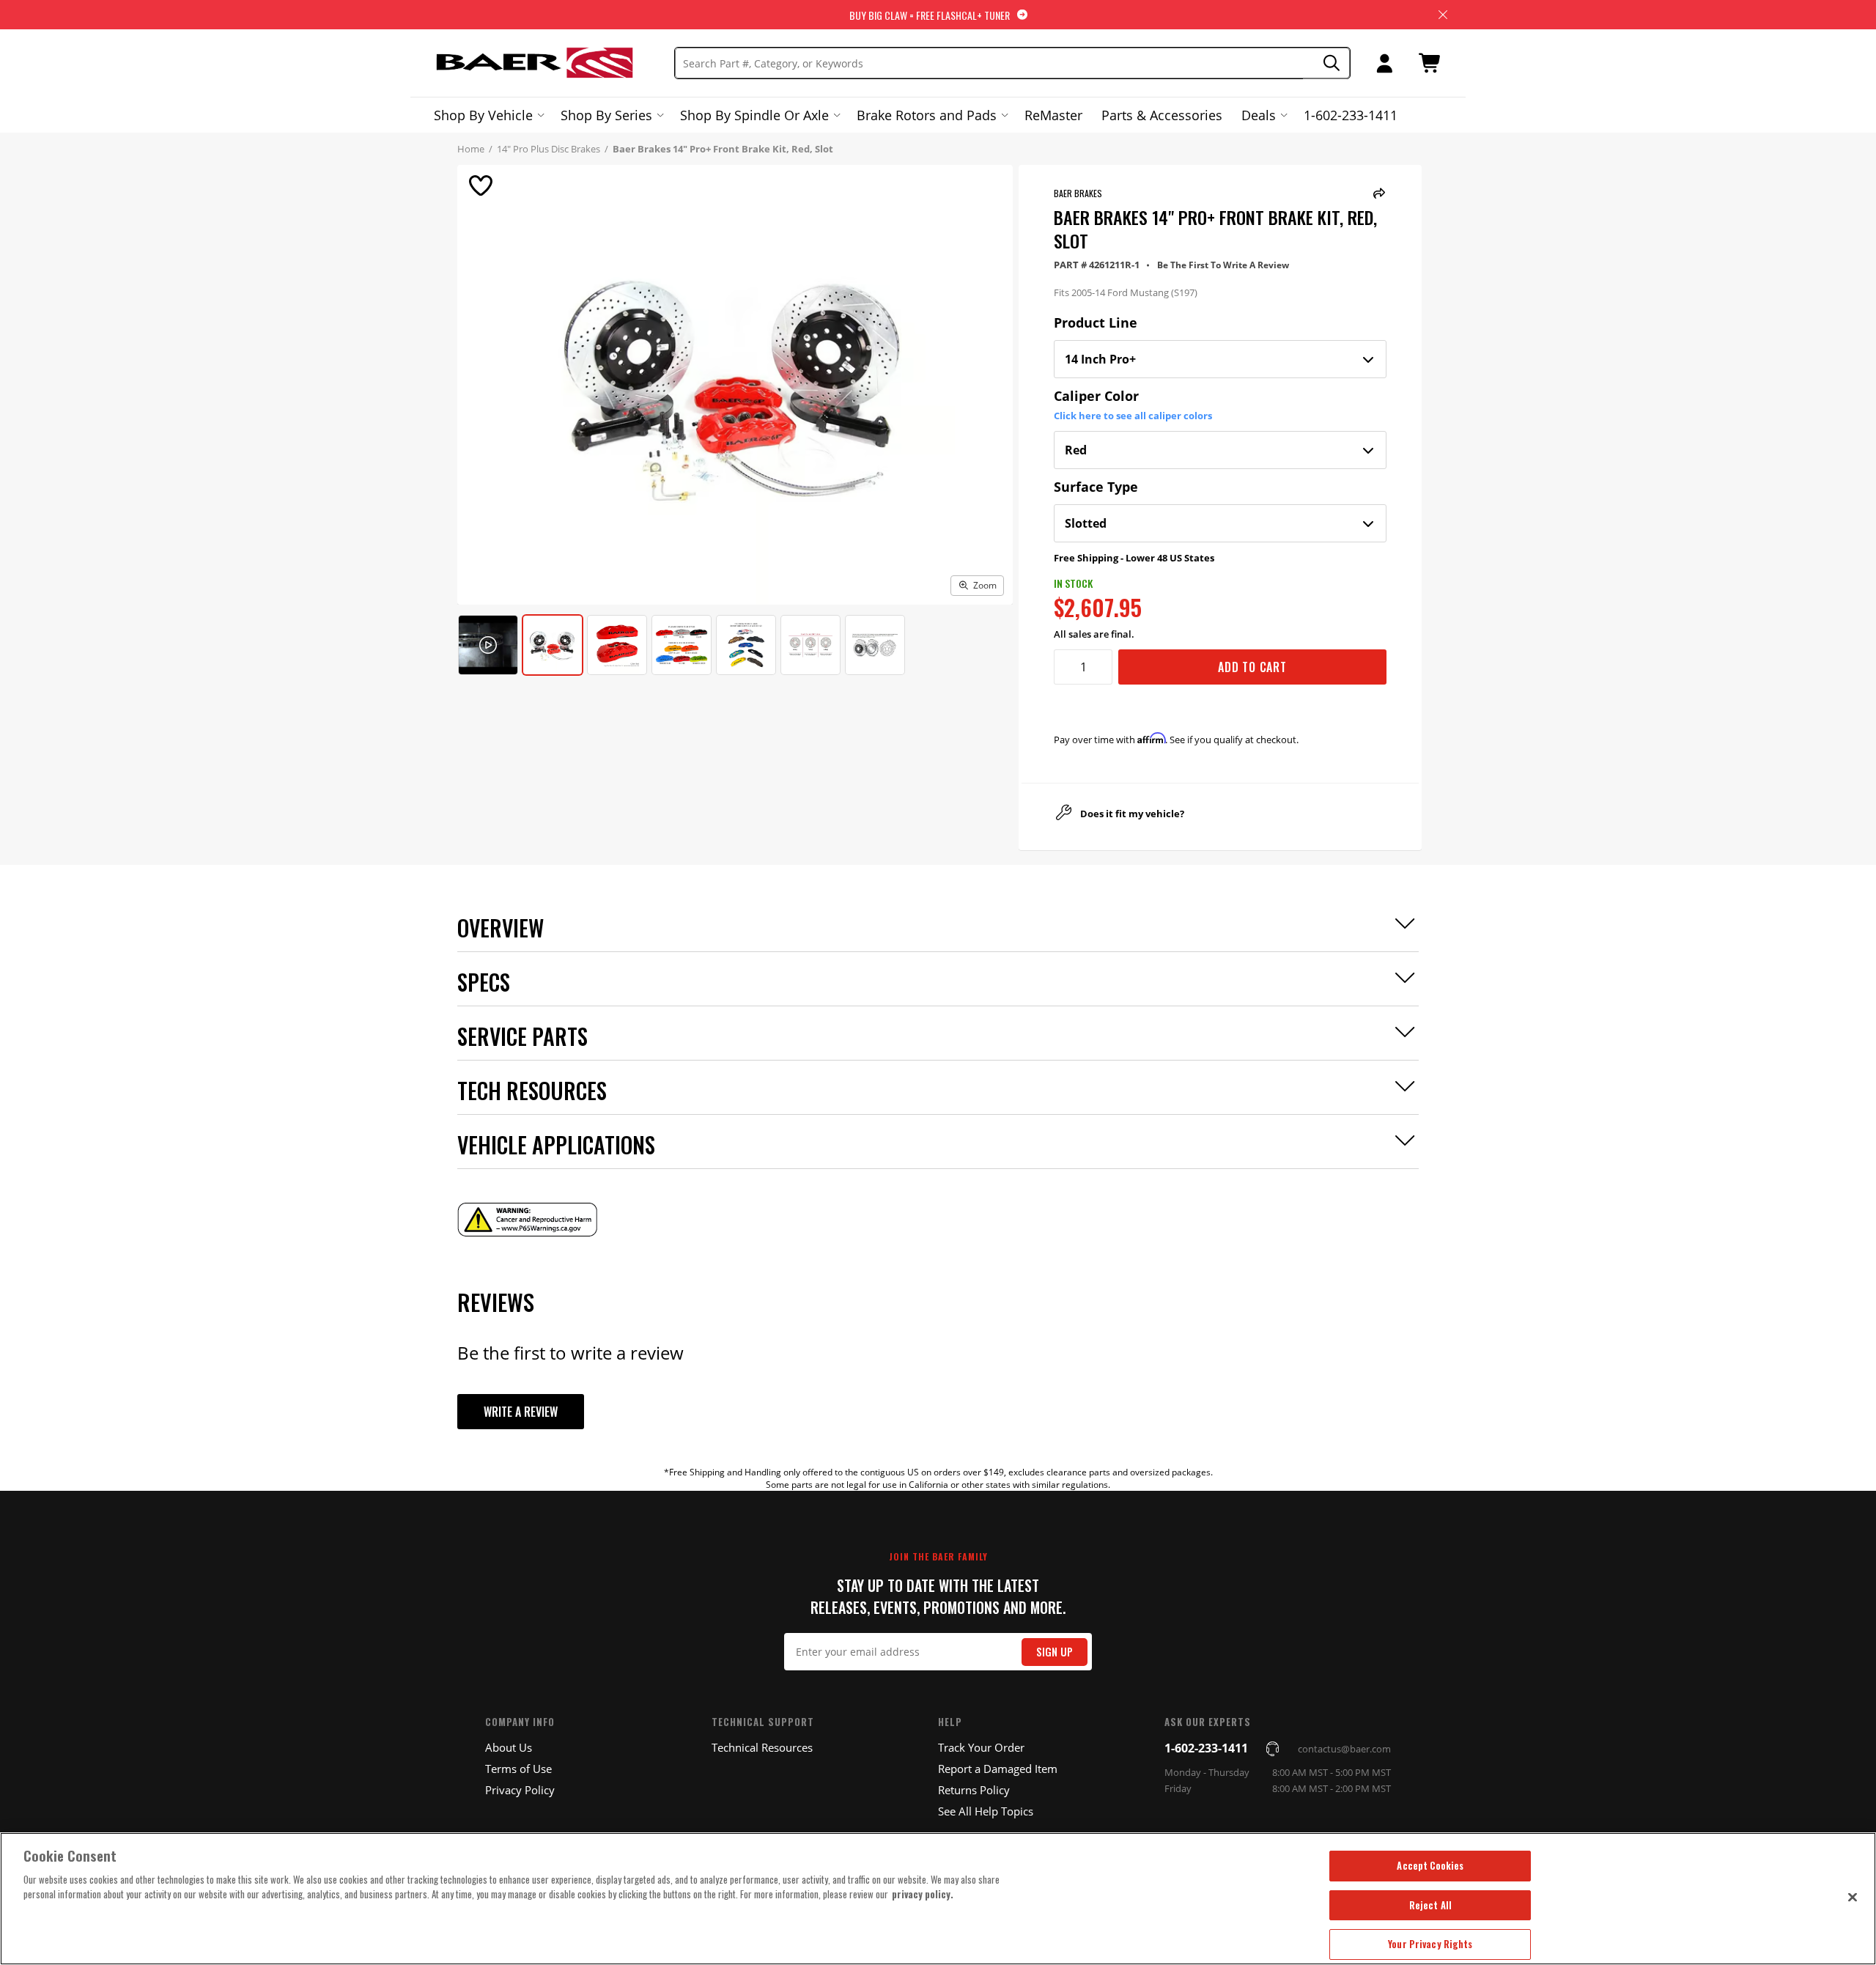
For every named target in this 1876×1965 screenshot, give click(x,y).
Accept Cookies (1430, 1865)
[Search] (1327, 63)
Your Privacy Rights (1430, 1944)
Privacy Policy (520, 1790)
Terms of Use (518, 1769)
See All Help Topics (986, 1811)
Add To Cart (1252, 667)
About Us (509, 1747)
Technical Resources (762, 1747)
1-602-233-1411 (1351, 115)
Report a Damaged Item (998, 1769)
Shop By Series (606, 115)
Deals (1259, 115)
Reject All (1430, 1905)
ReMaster (1053, 115)
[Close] (1853, 1897)
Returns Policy (974, 1790)
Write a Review (521, 1412)
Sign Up (1055, 1652)
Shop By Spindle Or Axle (754, 115)
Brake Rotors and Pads (927, 115)
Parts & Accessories (1162, 115)
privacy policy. (923, 1894)
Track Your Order (981, 1747)
